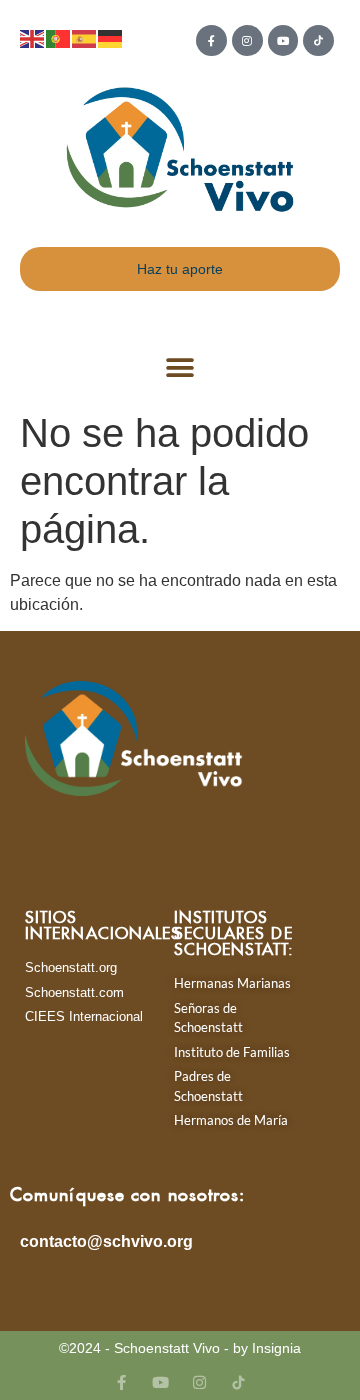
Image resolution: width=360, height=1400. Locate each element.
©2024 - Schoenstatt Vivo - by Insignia (180, 1348)
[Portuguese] (59, 37)
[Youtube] (283, 40)
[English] (33, 37)
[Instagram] (247, 40)
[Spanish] (85, 37)
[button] (180, 368)
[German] (111, 37)
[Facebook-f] (211, 40)
